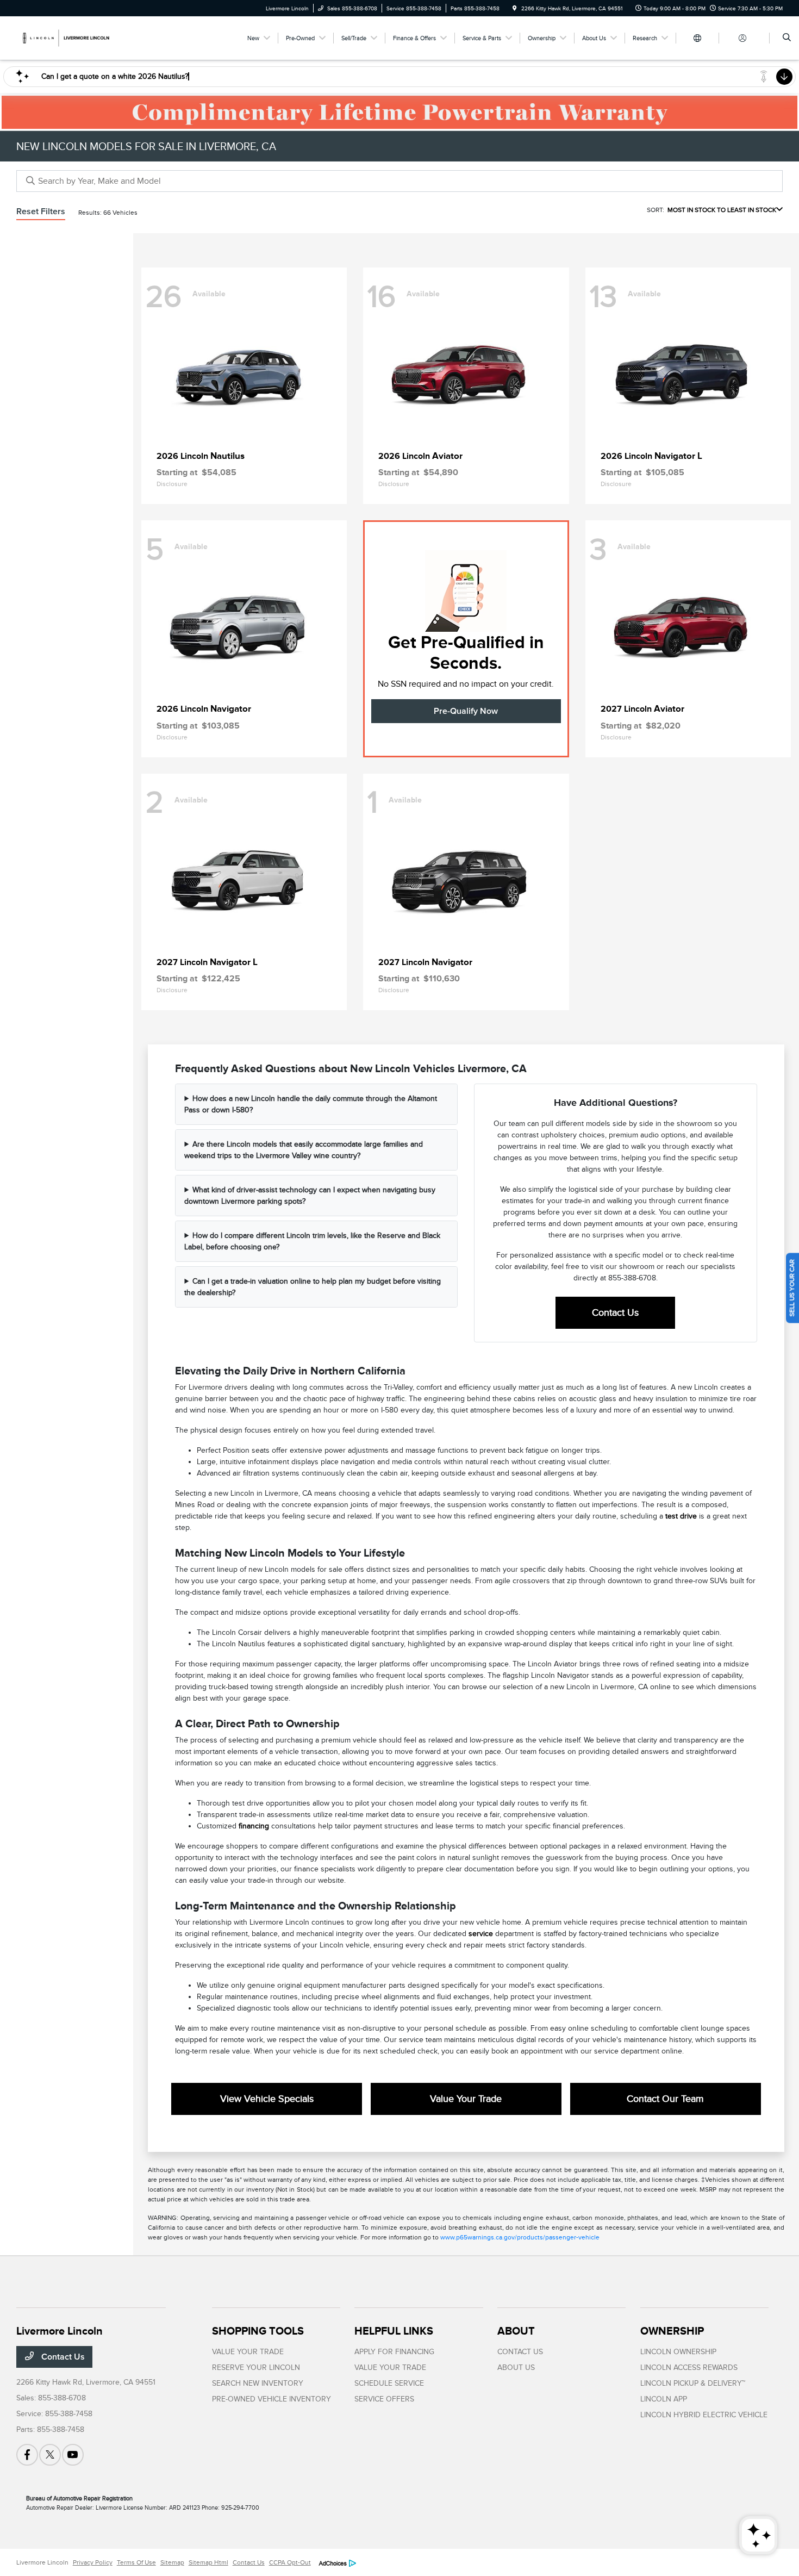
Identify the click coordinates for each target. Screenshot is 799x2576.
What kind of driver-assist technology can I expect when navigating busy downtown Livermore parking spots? (310, 1196)
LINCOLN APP (664, 2399)
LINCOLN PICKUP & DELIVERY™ (693, 2383)
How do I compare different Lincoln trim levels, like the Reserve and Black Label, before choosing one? (312, 1241)
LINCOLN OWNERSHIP (678, 2352)
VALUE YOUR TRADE (248, 2352)
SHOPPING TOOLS (258, 2331)
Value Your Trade (466, 2099)
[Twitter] (50, 2455)
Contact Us (615, 1312)
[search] (787, 38)
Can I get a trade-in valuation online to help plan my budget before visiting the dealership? (313, 1287)
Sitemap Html (208, 2562)
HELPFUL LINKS (394, 2331)
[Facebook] (27, 2455)
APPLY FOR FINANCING (394, 2352)
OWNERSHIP (672, 2331)
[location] (515, 8)
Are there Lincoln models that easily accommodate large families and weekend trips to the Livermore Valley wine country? (304, 1150)
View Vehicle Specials (267, 2099)
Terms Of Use (136, 2562)
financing (254, 1826)
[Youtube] (73, 2455)
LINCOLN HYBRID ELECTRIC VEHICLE (704, 2415)
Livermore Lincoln (42, 2562)
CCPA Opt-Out (290, 2562)
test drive (681, 1516)
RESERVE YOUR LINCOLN (256, 2367)
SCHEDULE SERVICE (389, 2383)
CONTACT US (520, 2352)
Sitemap (172, 2562)
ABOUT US (516, 2367)
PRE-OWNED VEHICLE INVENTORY (271, 2399)
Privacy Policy (93, 2562)
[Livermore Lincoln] (65, 38)
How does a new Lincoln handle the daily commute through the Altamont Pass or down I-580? (311, 1104)
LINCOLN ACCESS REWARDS (689, 2367)
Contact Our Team (665, 2099)
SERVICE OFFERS (384, 2399)
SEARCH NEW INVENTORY (258, 2383)
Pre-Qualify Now (466, 711)
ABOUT (516, 2331)
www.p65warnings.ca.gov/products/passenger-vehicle (520, 2237)
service (481, 1934)
